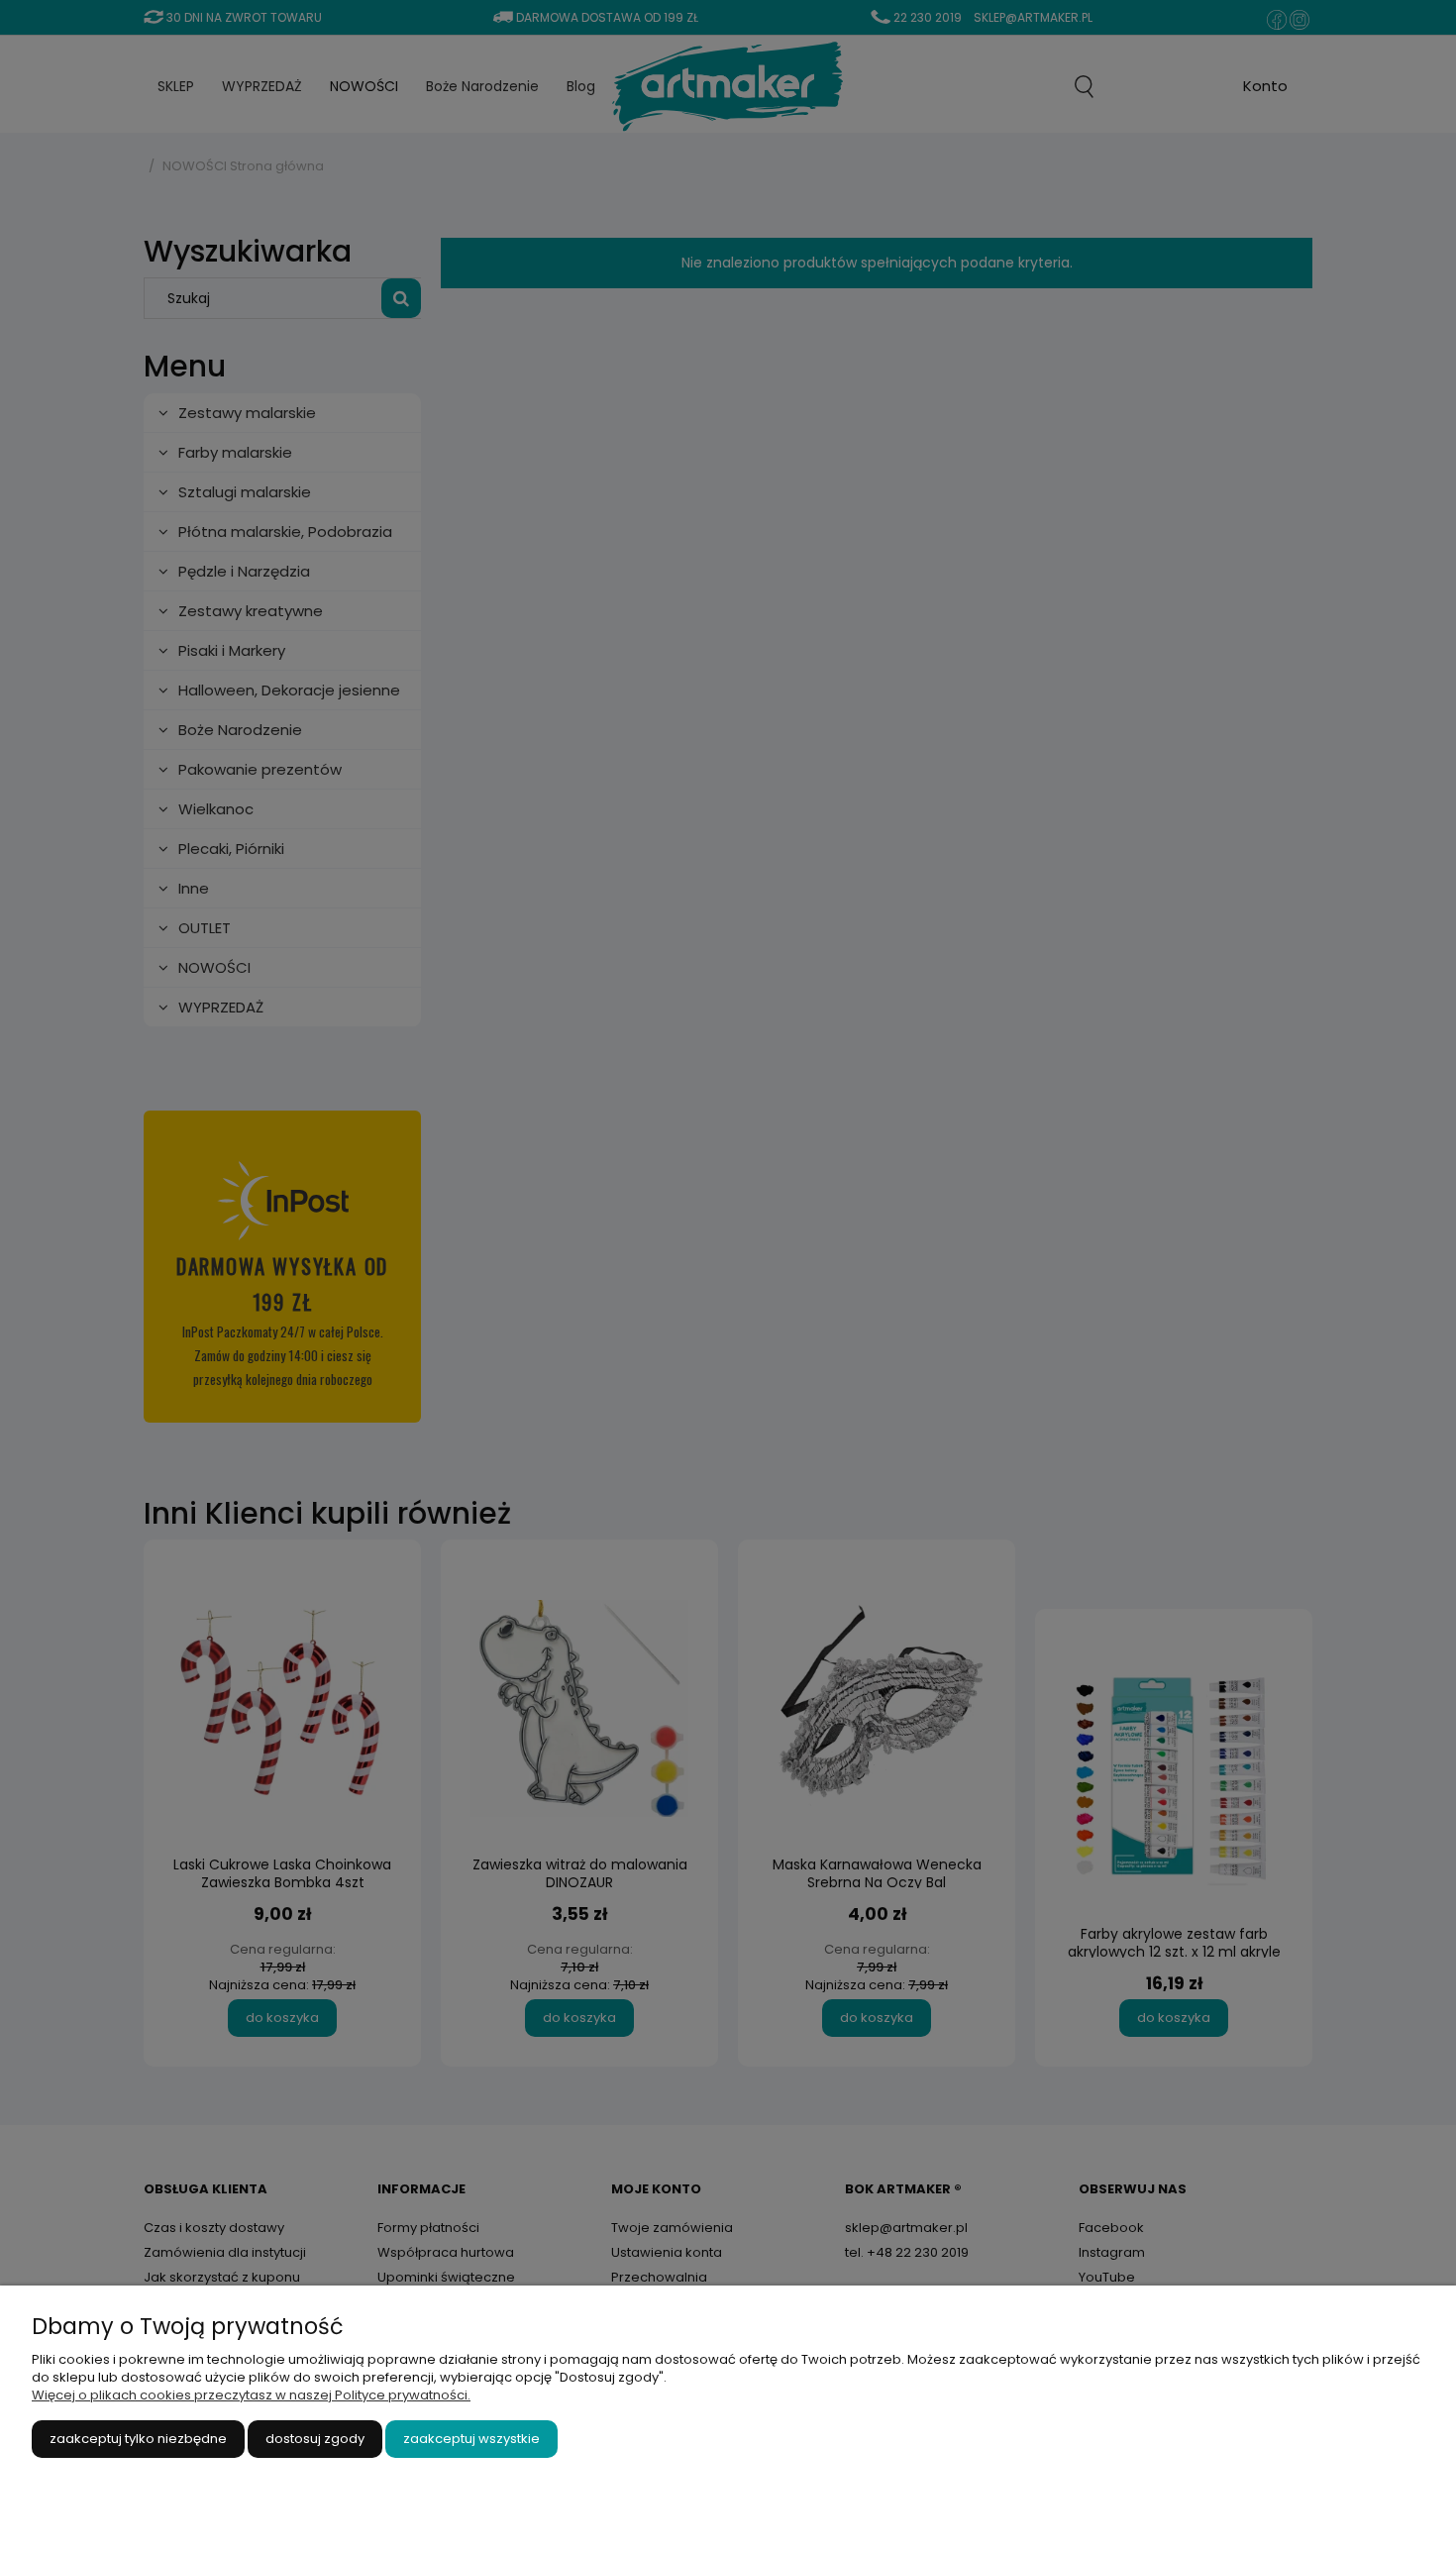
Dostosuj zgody (315, 2439)
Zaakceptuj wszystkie (471, 2439)
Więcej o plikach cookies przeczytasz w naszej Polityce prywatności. (251, 2395)
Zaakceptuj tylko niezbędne (138, 2439)
